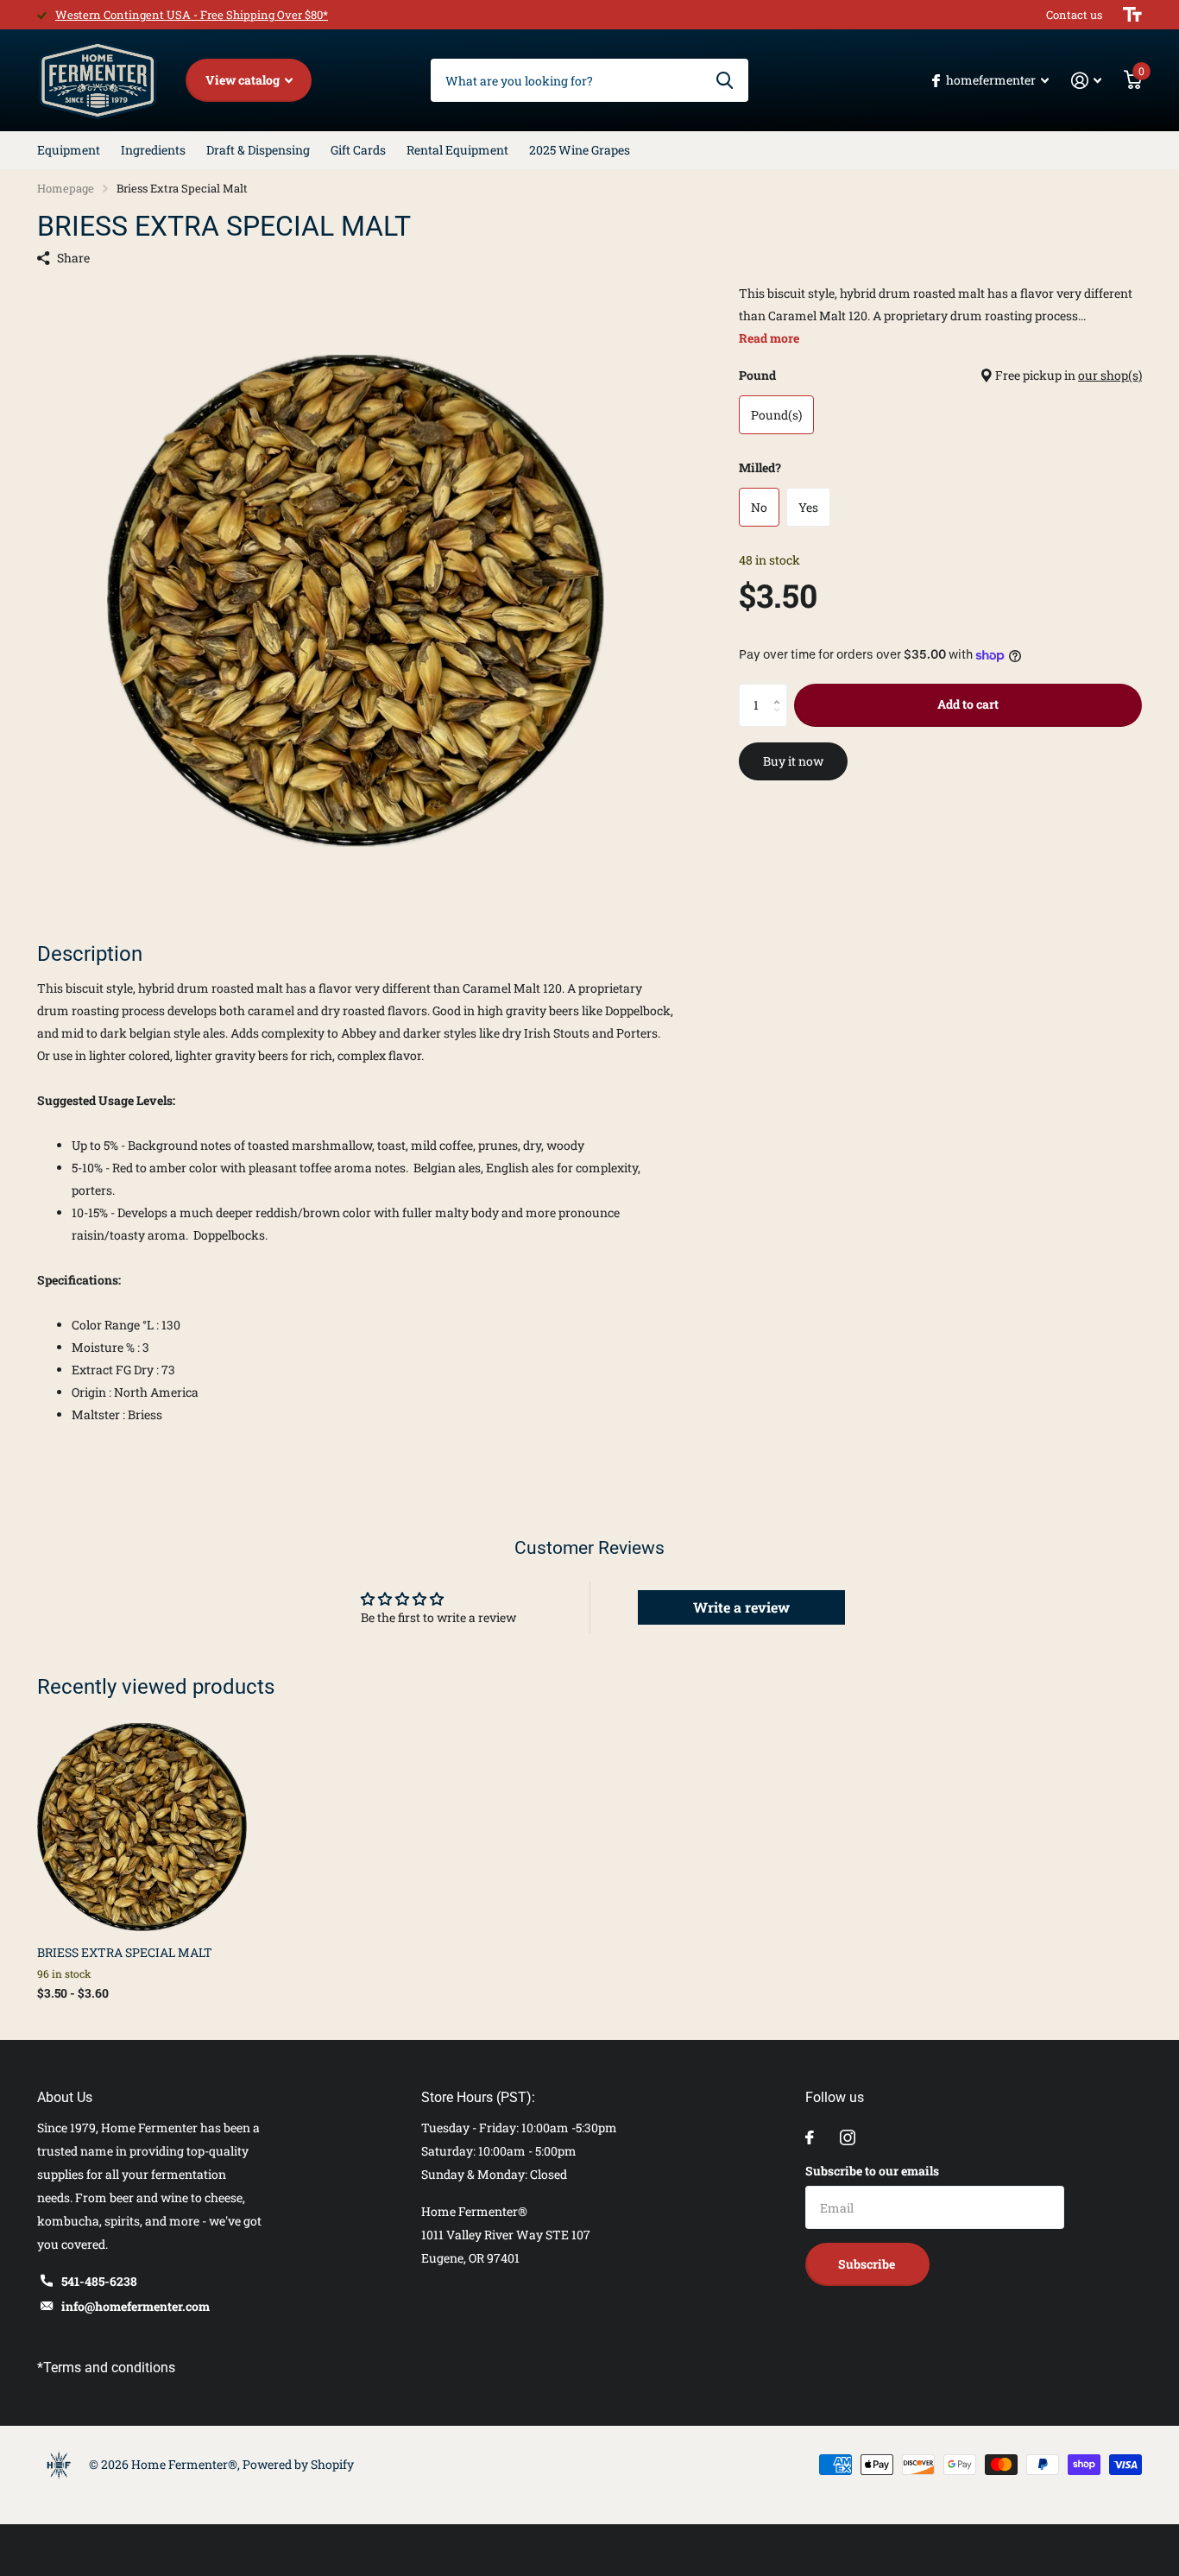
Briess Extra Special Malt (125, 1952)
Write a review (741, 1607)
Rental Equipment (457, 150)
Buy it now (793, 761)
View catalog (244, 80)
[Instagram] (848, 2137)
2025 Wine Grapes (580, 150)
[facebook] (810, 2137)
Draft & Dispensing (258, 150)
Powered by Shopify (298, 2464)
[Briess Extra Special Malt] (142, 1827)
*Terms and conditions (106, 2368)
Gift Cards (358, 150)
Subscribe (868, 2264)
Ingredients (153, 150)
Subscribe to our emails (872, 2171)
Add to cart (968, 704)
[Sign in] (1086, 81)
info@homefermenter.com (136, 2306)
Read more (769, 338)
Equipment (69, 150)
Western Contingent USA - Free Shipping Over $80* (192, 15)
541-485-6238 (99, 2281)
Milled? (760, 467)
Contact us (1074, 15)
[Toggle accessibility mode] (1132, 15)
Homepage (66, 188)
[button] (781, 690)
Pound (940, 375)
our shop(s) (1110, 375)
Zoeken (725, 80)
